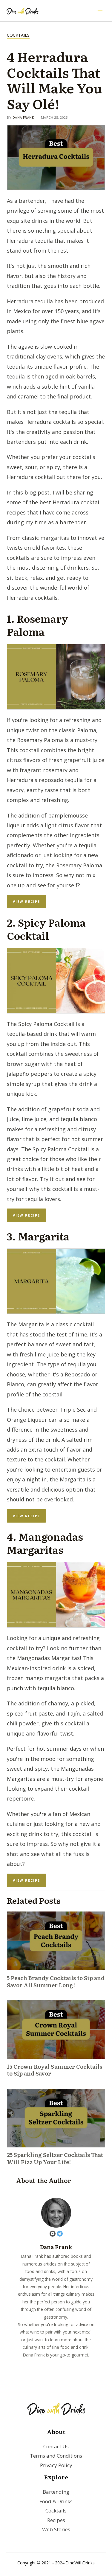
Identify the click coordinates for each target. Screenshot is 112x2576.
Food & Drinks (56, 2501)
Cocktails (18, 35)
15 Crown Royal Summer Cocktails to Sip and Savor (55, 2070)
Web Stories (56, 2529)
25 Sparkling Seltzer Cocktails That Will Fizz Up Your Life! (55, 2158)
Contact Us (56, 2446)
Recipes (56, 2520)
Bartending (56, 2492)
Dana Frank (23, 117)
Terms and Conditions (56, 2456)
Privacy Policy (56, 2465)
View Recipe (26, 901)
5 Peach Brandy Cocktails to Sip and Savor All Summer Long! (56, 1981)
